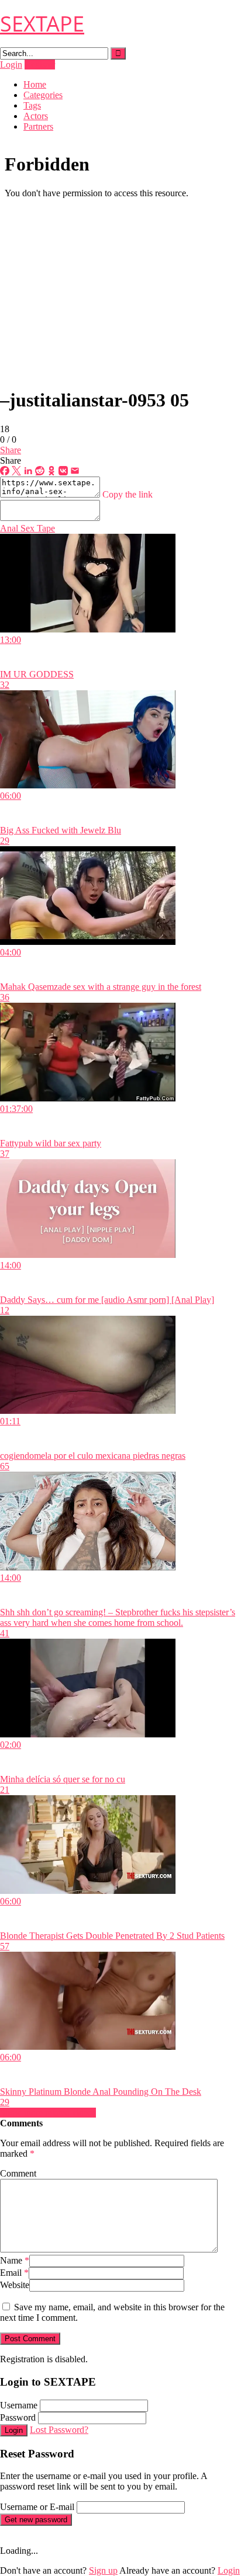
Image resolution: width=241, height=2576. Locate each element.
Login (11, 65)
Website (15, 2285)
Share (11, 450)
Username (19, 2405)
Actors (36, 116)
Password (18, 2417)
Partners (38, 126)
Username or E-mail (37, 2507)
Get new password (36, 2520)
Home (35, 84)
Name (15, 2260)
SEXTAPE (42, 24)
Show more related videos (48, 2113)
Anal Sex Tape (27, 528)
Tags (32, 105)
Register (40, 65)
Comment (18, 2173)
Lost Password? (59, 2430)
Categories (43, 95)
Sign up (103, 2570)
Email (14, 2273)
